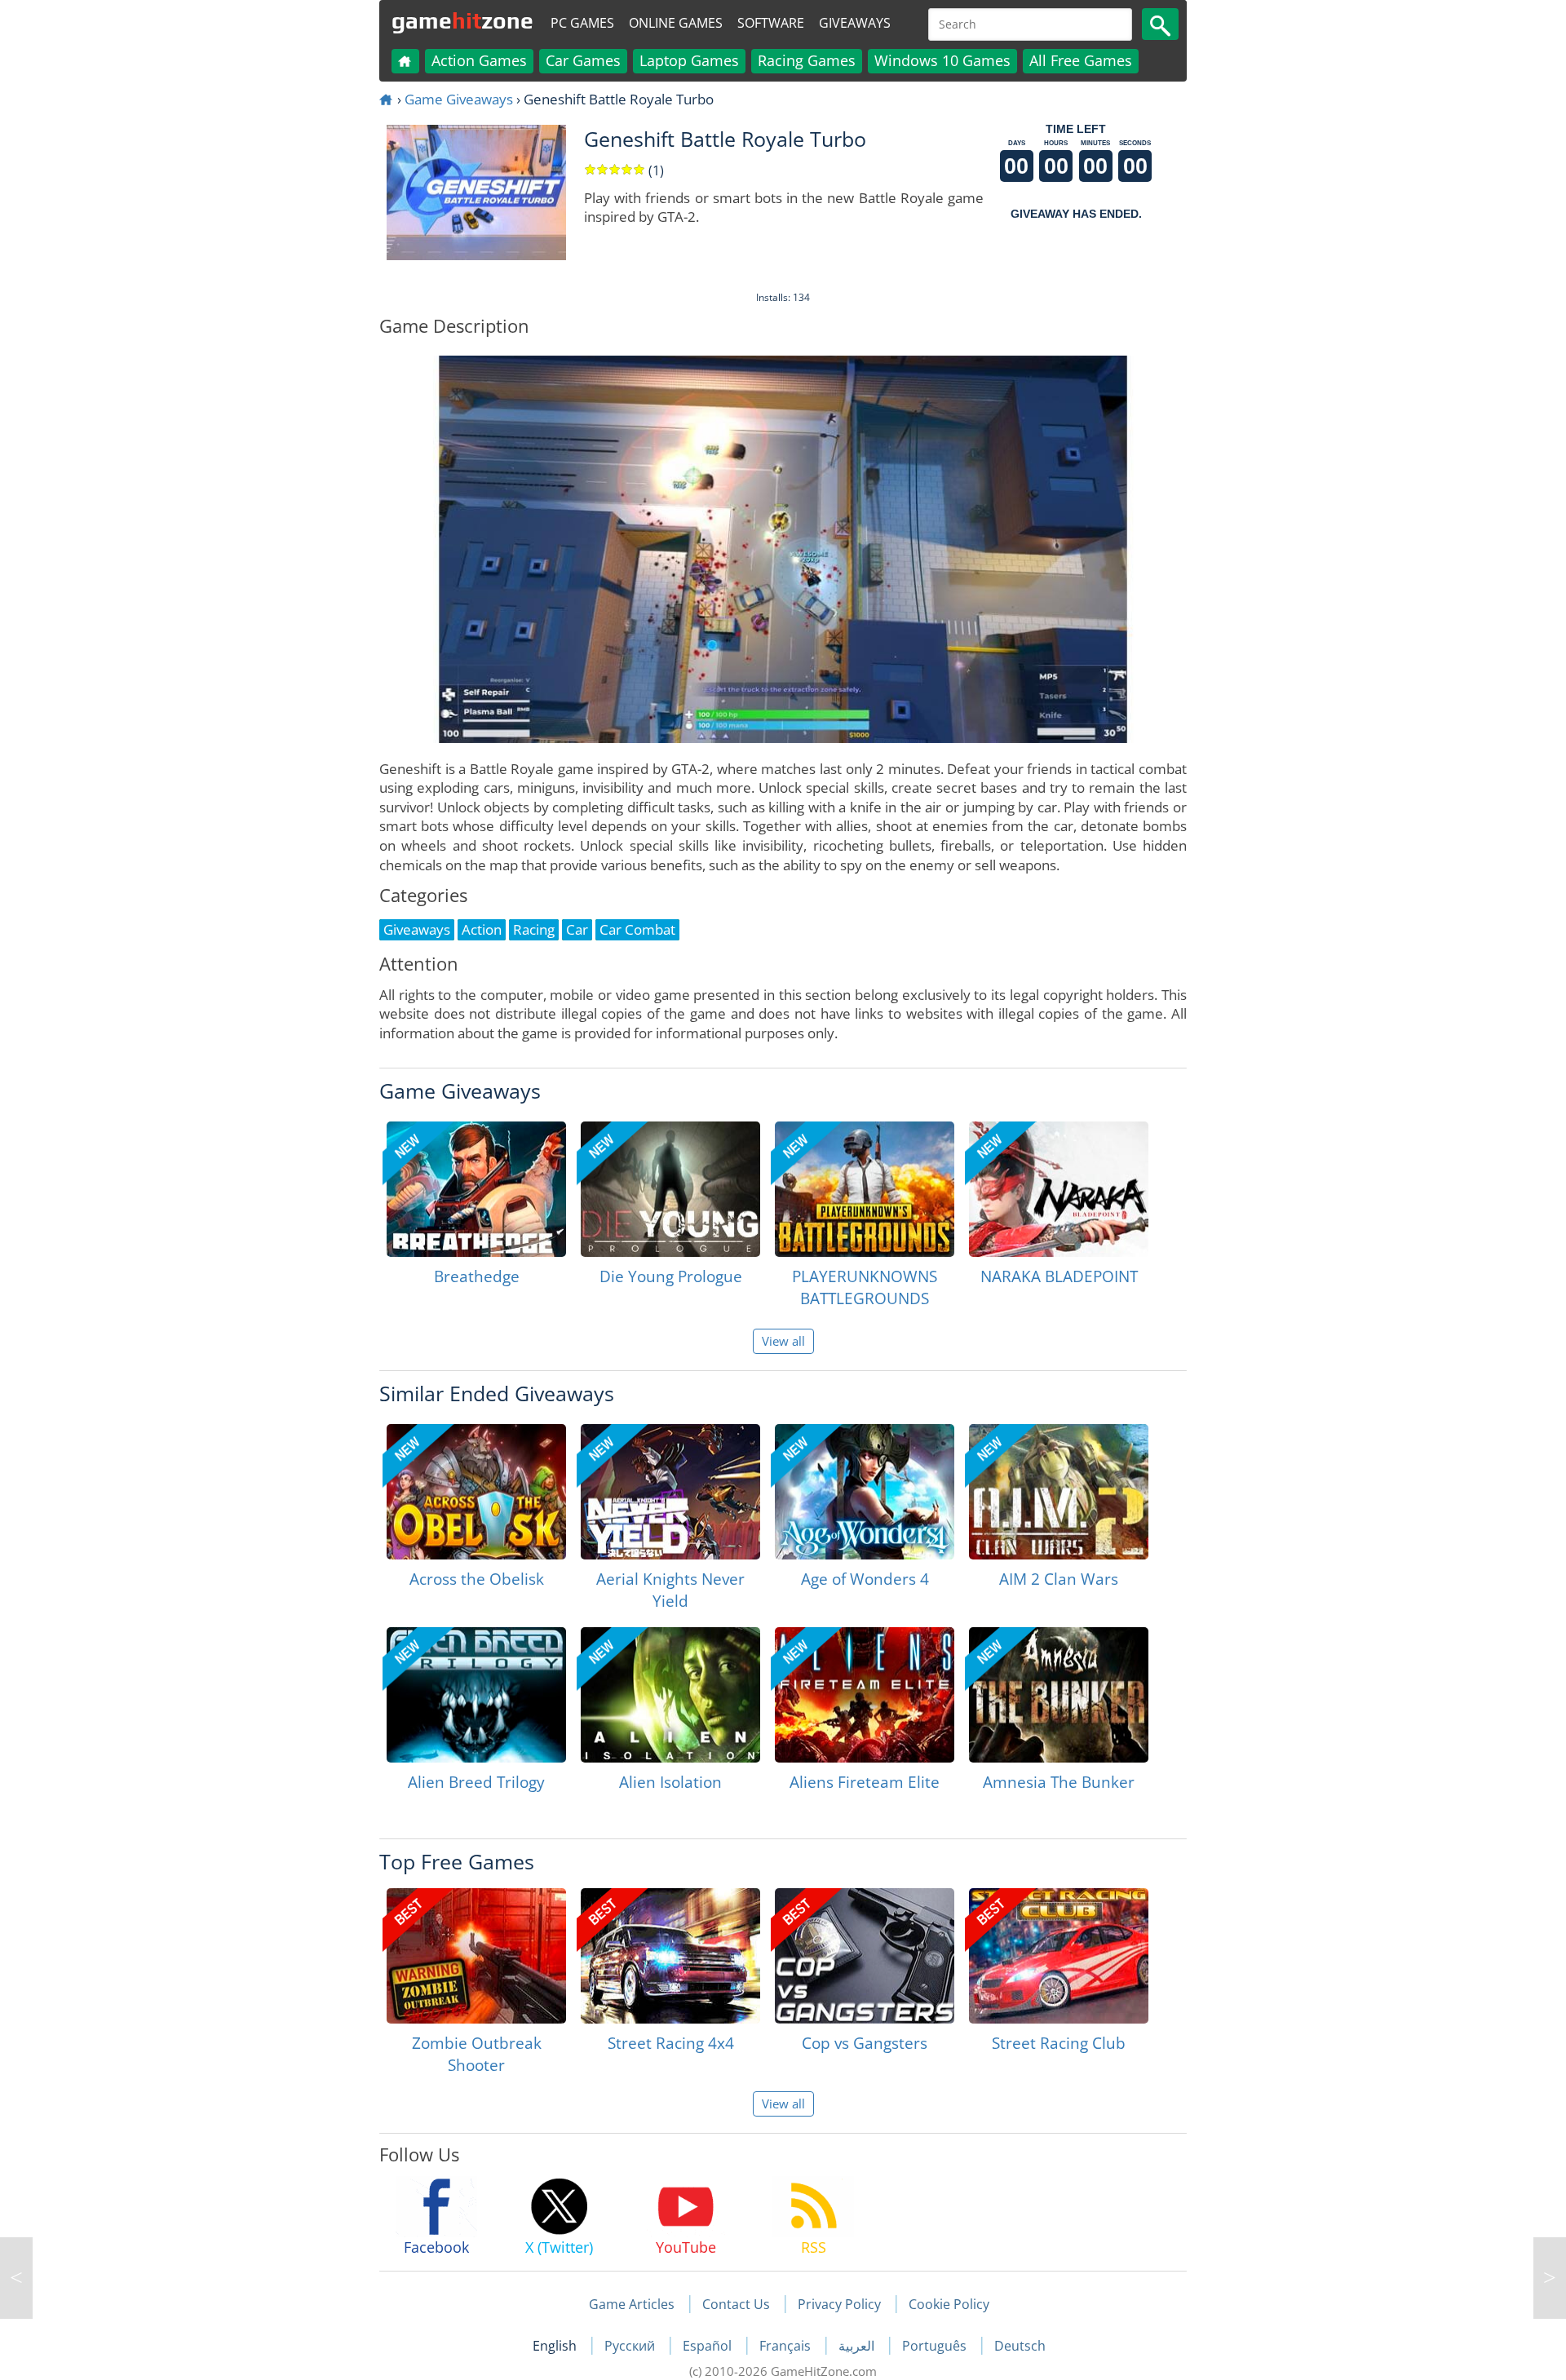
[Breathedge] (476, 1189)
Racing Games (807, 60)
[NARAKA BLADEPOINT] (1059, 1189)
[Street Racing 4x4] (670, 1956)
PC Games (582, 23)
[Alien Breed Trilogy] (476, 1695)
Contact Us (736, 2304)
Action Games (479, 60)
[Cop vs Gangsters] (865, 1956)
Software (771, 23)
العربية (858, 2346)
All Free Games (1081, 60)
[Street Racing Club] (1059, 1956)
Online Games (676, 23)
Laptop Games (689, 60)
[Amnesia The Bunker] (1059, 1695)
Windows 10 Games (942, 60)
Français (787, 2346)
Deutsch (1020, 2346)
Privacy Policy (839, 2304)
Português (936, 2346)
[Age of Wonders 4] (865, 1492)
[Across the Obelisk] (476, 1492)
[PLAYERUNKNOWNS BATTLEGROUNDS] (865, 1189)
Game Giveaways (459, 99)
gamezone (462, 20)
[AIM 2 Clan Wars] (1059, 1492)
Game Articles (632, 2304)
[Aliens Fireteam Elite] (865, 1695)
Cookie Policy (949, 2304)
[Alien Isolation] (670, 1695)
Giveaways (855, 23)
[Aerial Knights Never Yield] (670, 1492)
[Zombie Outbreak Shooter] (476, 1956)
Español (709, 2346)
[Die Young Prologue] (670, 1189)
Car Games (583, 60)
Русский (631, 2346)
